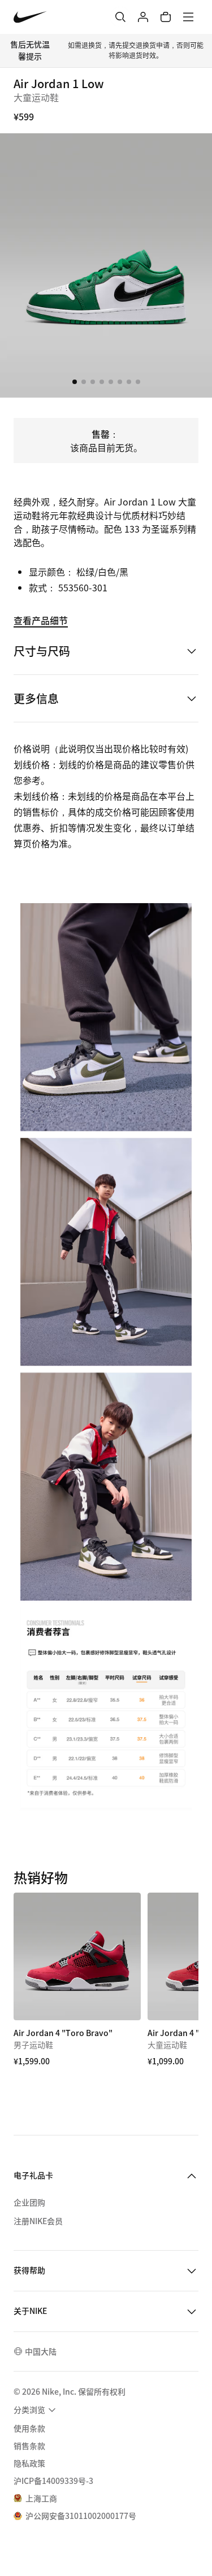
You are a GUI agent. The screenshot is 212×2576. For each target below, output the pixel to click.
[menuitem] (36, 2410)
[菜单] (188, 17)
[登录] (143, 17)
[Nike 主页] (30, 17)
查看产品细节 (41, 620)
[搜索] (120, 17)
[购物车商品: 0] (166, 17)
